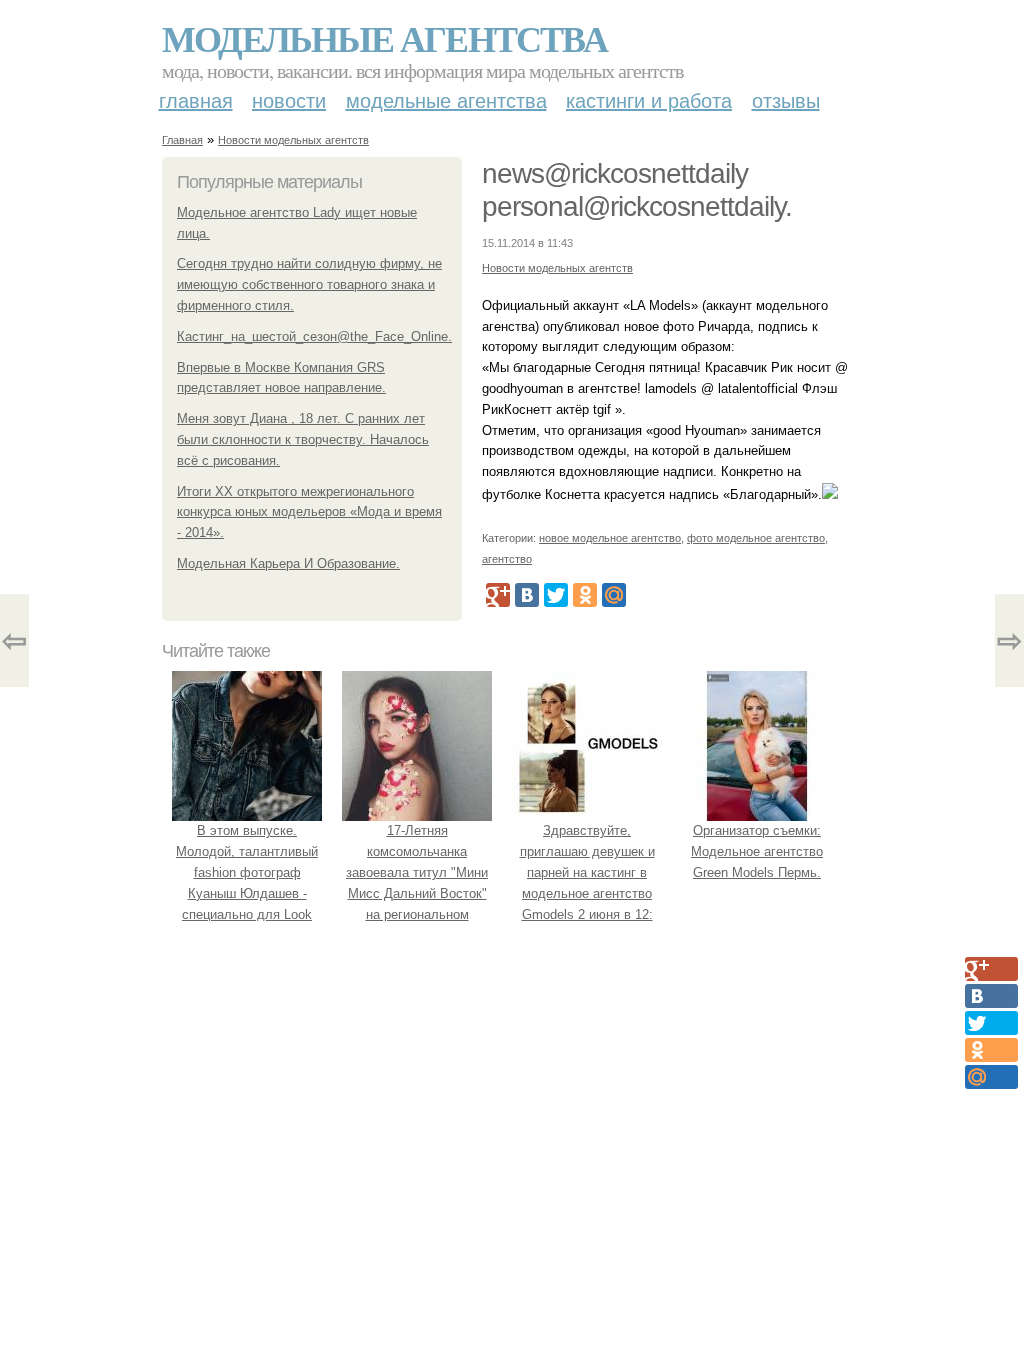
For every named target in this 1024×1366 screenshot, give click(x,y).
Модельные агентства (384, 38)
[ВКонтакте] (527, 595)
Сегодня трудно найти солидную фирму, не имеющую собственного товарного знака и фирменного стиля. (309, 284)
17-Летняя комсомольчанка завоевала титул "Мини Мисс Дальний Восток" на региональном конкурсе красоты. (417, 882)
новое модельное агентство (610, 538)
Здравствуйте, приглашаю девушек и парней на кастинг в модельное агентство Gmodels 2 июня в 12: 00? (587, 882)
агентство (507, 559)
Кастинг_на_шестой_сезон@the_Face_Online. (314, 336)
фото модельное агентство (756, 538)
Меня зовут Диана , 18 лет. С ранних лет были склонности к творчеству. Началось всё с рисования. (303, 439)
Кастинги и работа (649, 101)
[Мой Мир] (614, 595)
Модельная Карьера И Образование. (288, 563)
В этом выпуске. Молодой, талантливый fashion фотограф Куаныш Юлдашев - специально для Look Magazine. (247, 882)
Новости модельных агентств (293, 140)
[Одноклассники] (585, 595)
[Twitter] (556, 595)
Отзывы (786, 101)
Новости (289, 101)
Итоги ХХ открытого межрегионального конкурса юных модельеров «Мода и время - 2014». (309, 512)
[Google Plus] (498, 595)
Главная (196, 101)
